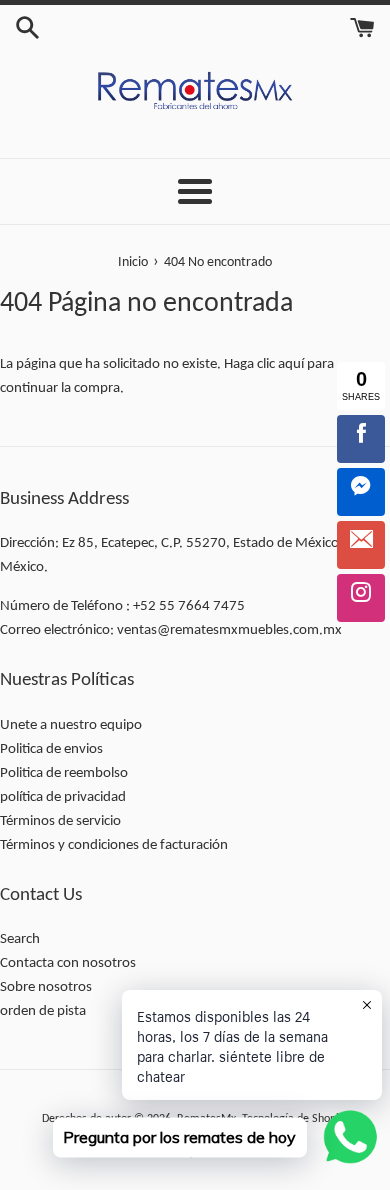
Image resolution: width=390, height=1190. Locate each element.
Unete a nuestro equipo (71, 725)
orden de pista (43, 1011)
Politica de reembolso (64, 773)
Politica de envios (51, 749)
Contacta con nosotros (68, 963)
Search (20, 939)
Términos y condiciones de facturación (114, 845)
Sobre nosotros (46, 987)
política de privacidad (63, 797)
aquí (291, 364)
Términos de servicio (60, 821)
